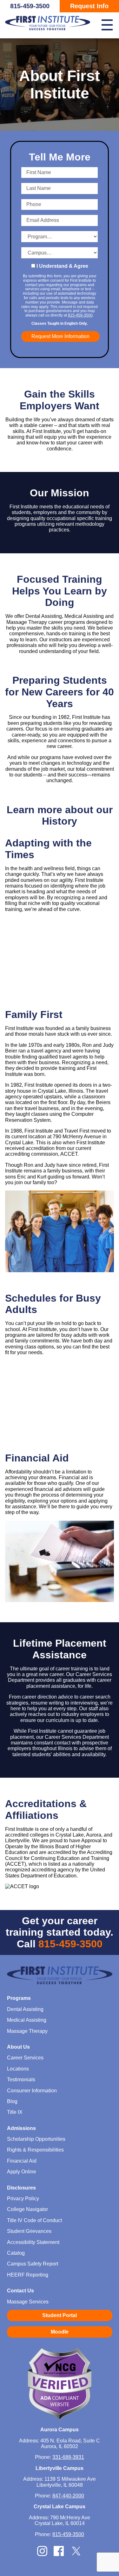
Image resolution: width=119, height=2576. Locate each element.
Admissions (21, 2128)
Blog (12, 2101)
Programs (19, 1998)
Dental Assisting (25, 2009)
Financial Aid (22, 2161)
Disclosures (21, 2188)
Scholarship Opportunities (36, 2139)
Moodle (60, 2332)
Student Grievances (29, 2231)
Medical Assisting (27, 2020)
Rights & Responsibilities (35, 2150)
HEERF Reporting (28, 2275)
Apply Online (22, 2172)
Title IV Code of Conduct (34, 2220)
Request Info (89, 6)
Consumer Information (32, 2091)
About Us (18, 2047)
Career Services (25, 2058)
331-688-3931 (68, 2457)
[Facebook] (59, 2554)
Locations (18, 2069)
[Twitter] (76, 2555)
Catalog (16, 2253)
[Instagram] (42, 2554)
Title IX (15, 2112)
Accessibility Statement (33, 2242)
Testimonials (21, 2080)
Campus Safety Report (33, 2264)
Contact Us (20, 2291)
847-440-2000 (68, 2496)
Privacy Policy (23, 2199)
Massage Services (28, 2302)
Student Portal (60, 2315)
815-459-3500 (30, 6)
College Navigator (27, 2209)
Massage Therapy (27, 2031)
